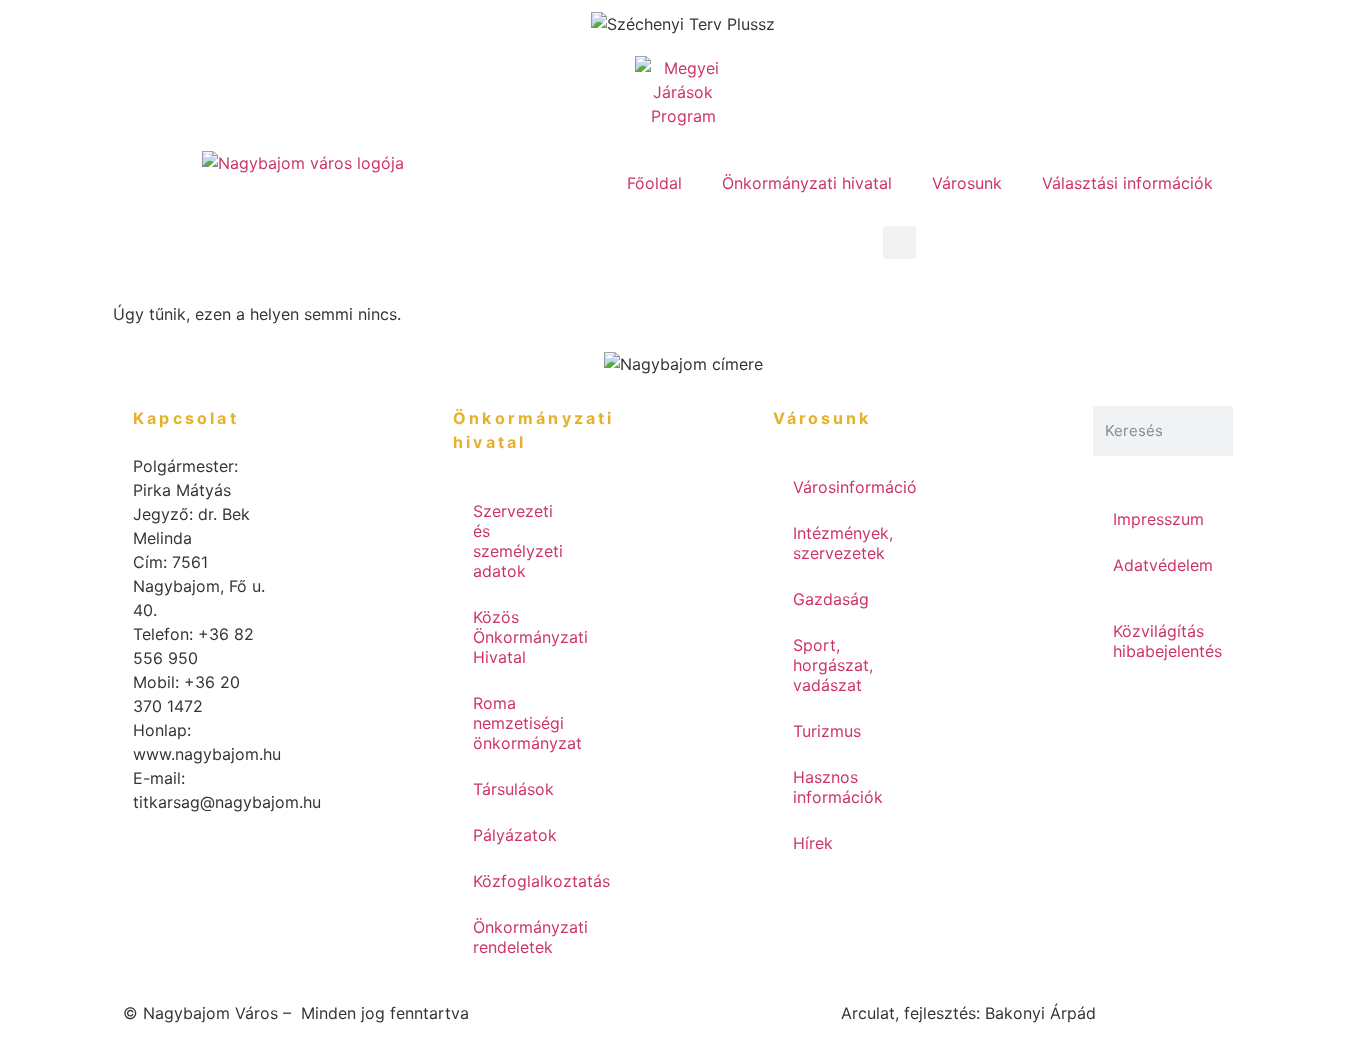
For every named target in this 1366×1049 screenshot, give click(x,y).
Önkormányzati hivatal (807, 183)
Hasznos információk (838, 787)
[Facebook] (538, 251)
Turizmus (827, 731)
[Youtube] (593, 251)
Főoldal (654, 183)
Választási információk (1127, 183)
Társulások (513, 789)
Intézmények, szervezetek (843, 543)
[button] (899, 242)
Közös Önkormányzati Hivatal (530, 637)
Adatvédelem (1163, 565)
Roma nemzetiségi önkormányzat (527, 723)
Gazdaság (831, 599)
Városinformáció (853, 487)
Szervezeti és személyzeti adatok (518, 541)
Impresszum (1158, 519)
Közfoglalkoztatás (533, 881)
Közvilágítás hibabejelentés (1167, 641)
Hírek (813, 843)
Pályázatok (515, 835)
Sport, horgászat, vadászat (833, 665)
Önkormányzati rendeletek (530, 937)
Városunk (967, 183)
